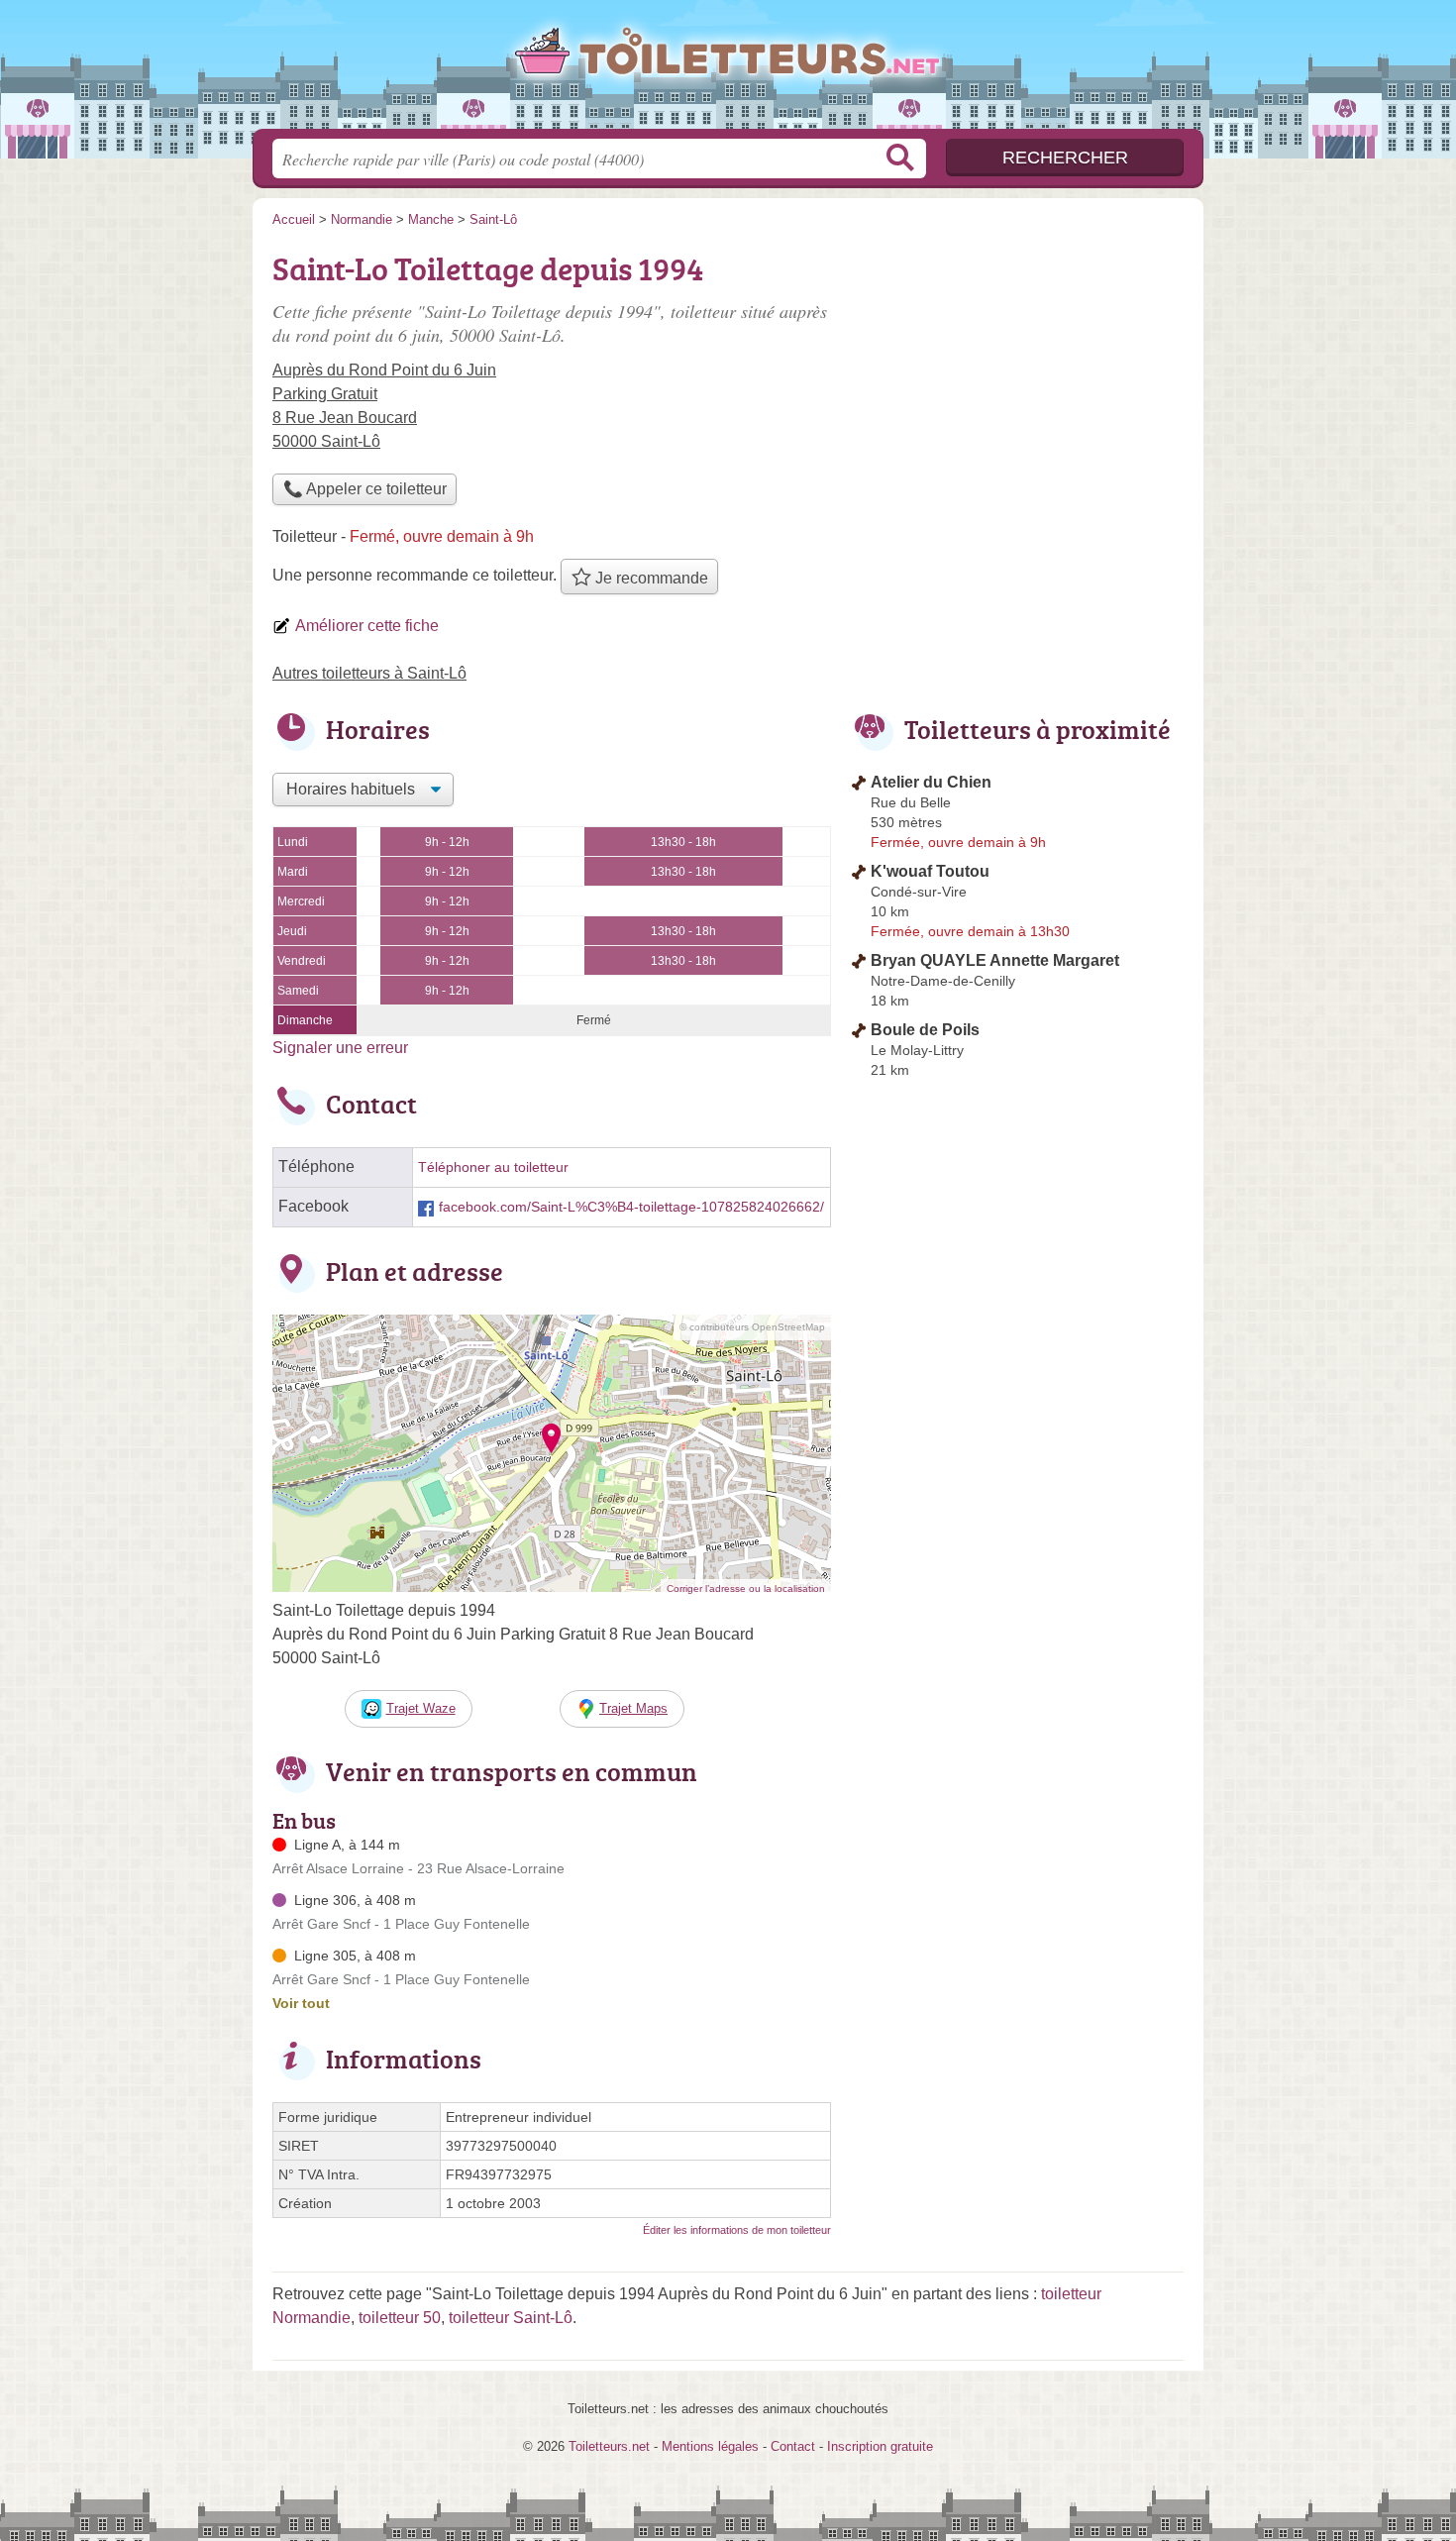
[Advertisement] (1017, 382)
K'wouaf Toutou (930, 871)
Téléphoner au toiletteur (493, 1167)
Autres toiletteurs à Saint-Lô (369, 673)
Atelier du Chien (931, 782)
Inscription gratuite (880, 2446)
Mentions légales (710, 2446)
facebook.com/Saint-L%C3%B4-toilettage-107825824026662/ (631, 1207)
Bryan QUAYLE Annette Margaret (995, 960)
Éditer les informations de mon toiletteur (737, 2230)
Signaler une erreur (340, 1048)
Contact (793, 2446)
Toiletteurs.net (728, 70)
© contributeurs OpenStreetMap (752, 1327)
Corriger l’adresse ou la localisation (746, 1588)
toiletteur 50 (400, 2318)
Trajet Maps (633, 1708)
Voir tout (301, 2003)
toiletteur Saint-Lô (511, 2318)
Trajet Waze (421, 1708)
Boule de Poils (925, 1030)
